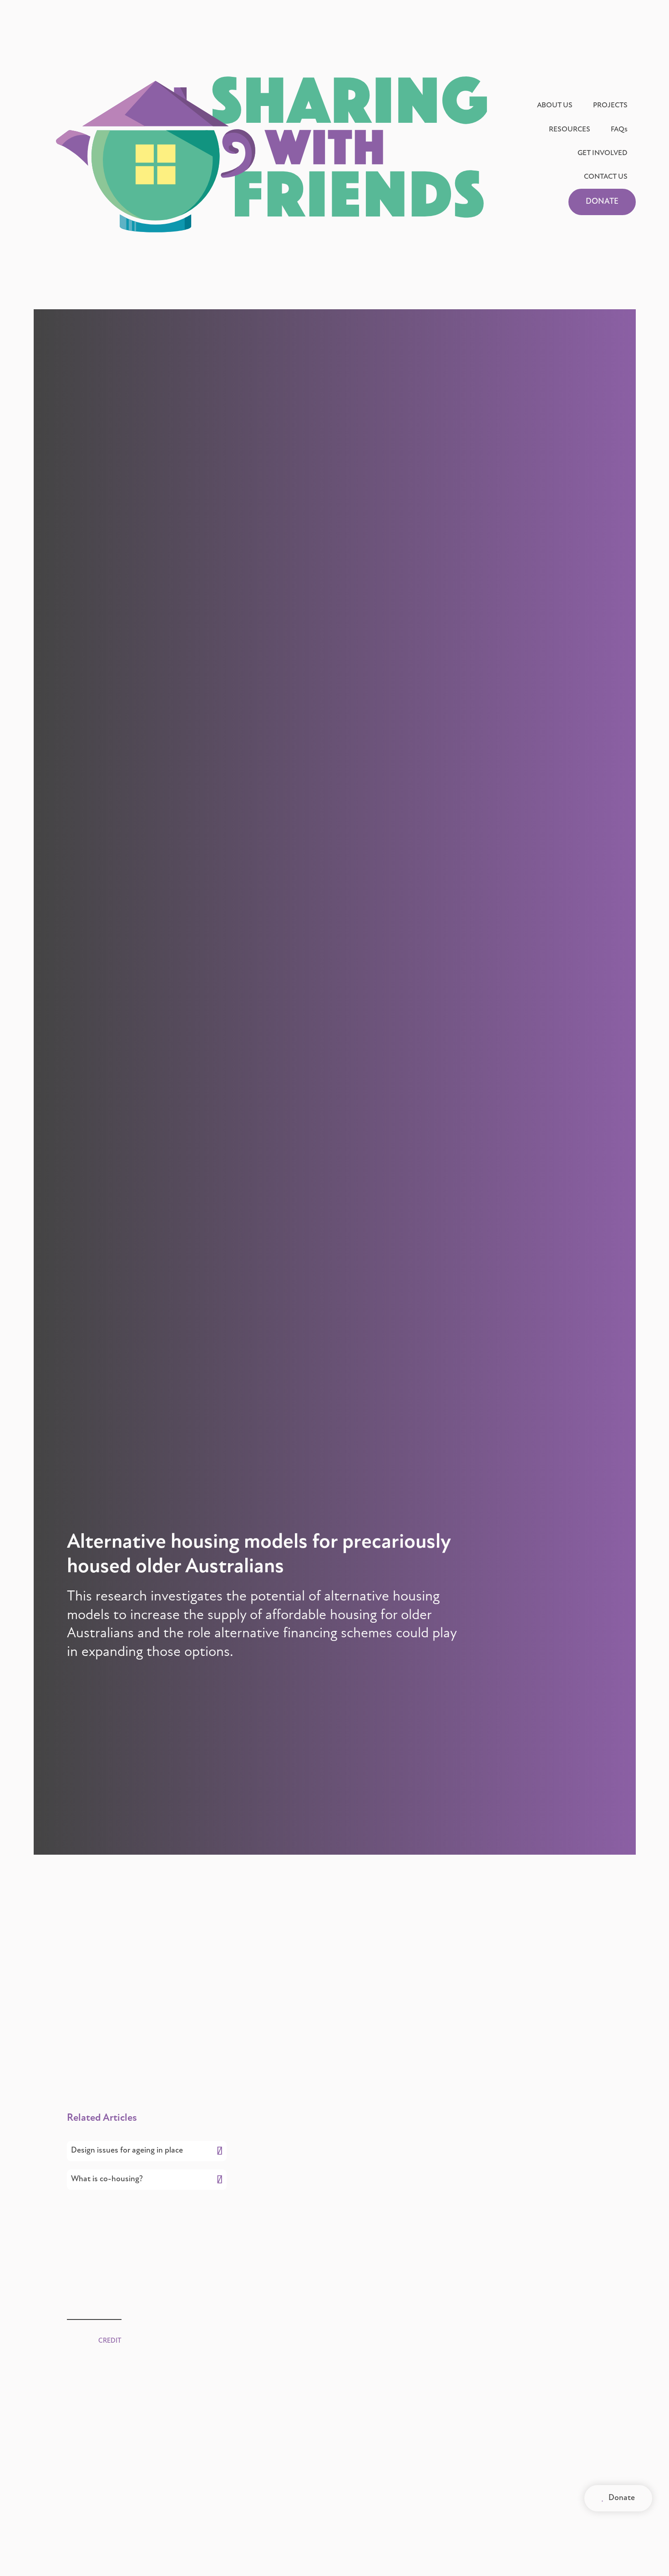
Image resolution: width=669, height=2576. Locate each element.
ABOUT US (555, 106)
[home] (272, 154)
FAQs (619, 130)
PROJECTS (610, 106)
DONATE (602, 202)
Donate (618, 2498)
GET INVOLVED (603, 153)
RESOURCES (570, 130)
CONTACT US (606, 177)
